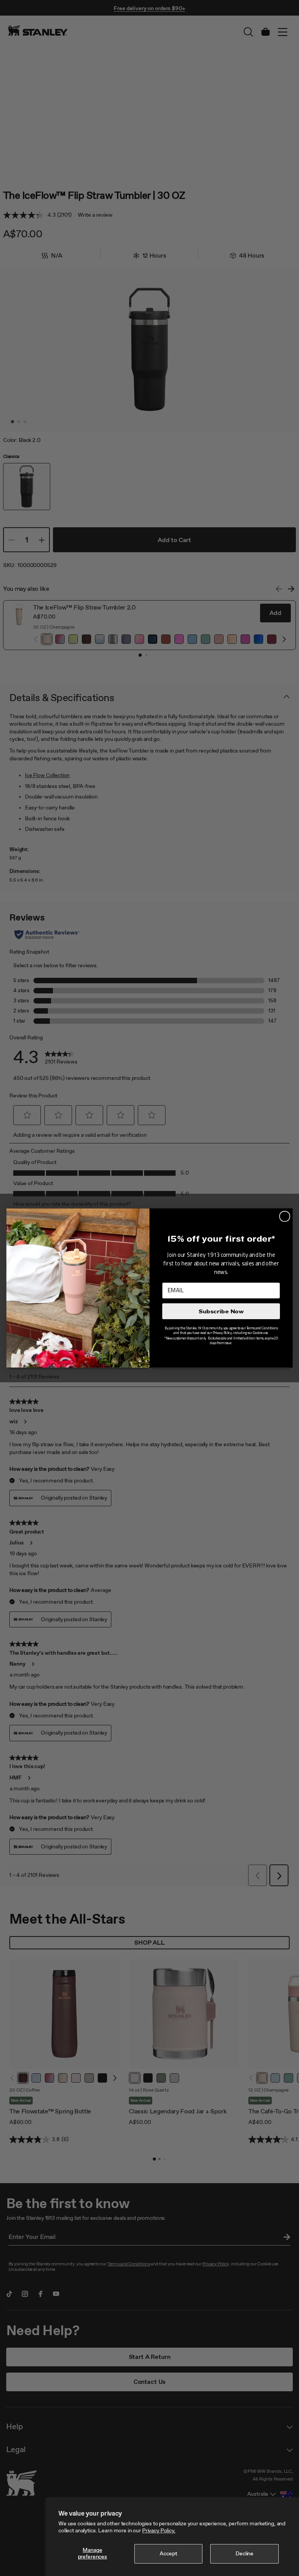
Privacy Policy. (159, 2531)
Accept (168, 2554)
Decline (244, 2554)
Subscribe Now (221, 1311)
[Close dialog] (285, 1216)
